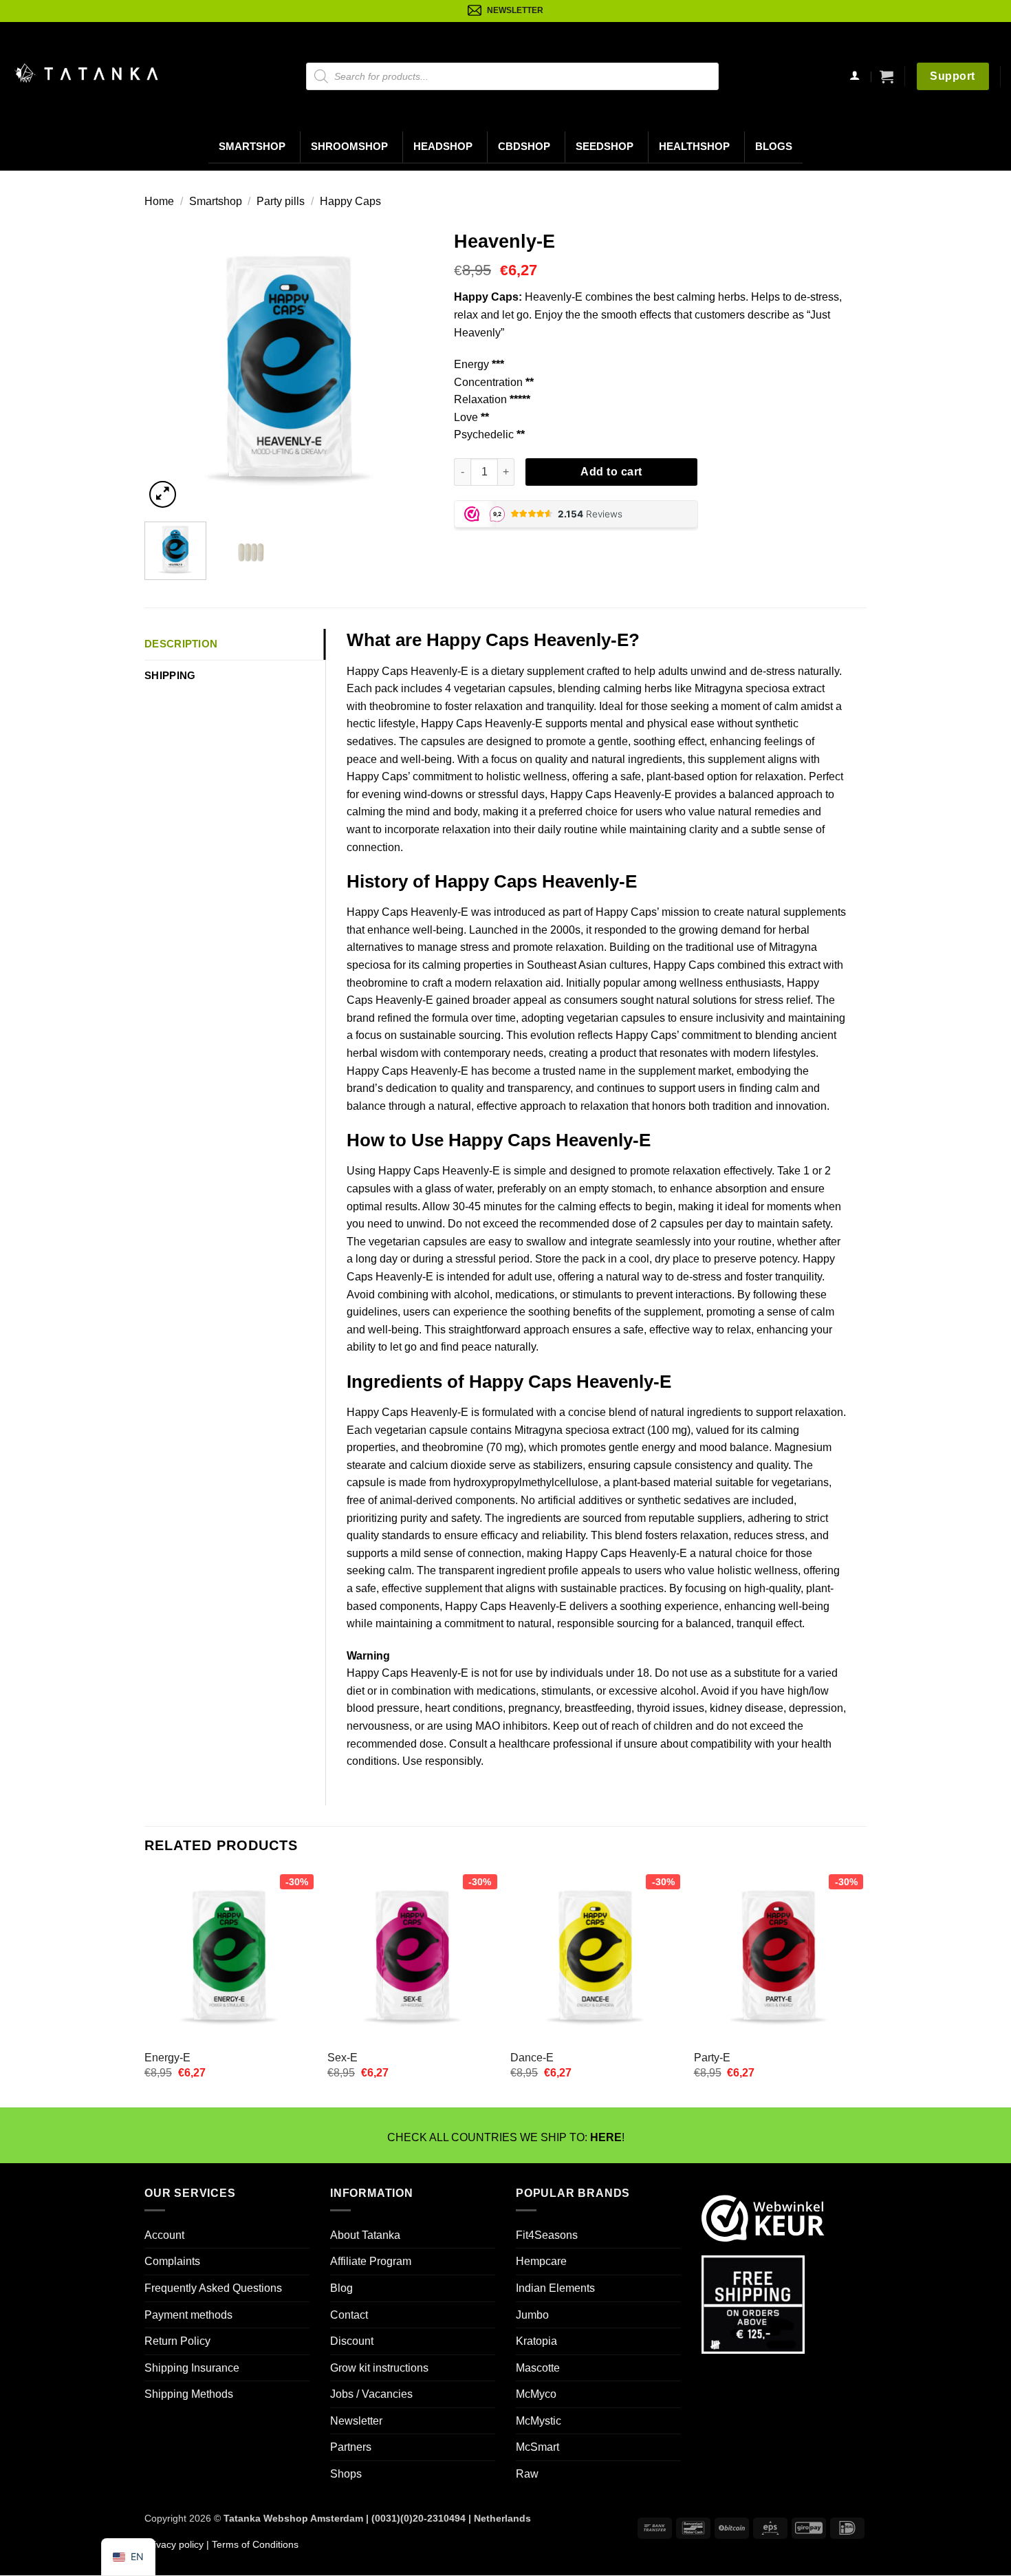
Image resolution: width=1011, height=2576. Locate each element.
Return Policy (177, 2341)
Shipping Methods (189, 2394)
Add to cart (611, 472)
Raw (527, 2474)
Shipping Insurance (192, 2368)
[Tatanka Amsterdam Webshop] (86, 73)
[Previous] (168, 367)
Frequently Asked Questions (213, 2288)
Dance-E (532, 2058)
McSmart (537, 2448)
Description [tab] (181, 644)
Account (164, 2235)
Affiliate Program (371, 2261)
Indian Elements (555, 2288)
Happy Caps (350, 201)
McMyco (536, 2394)
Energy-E (167, 2058)
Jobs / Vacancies (371, 2394)
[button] (887, 76)
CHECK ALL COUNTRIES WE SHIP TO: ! (506, 2137)
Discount (352, 2341)
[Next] (410, 367)
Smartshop (252, 147)
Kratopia (536, 2341)
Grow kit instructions (379, 2368)
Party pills (281, 201)
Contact (349, 2315)
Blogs (774, 147)
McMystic (539, 2421)
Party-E (712, 2058)
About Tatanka (365, 2235)
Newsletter (356, 2421)
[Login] (855, 77)
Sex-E (343, 2058)
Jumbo (532, 2315)
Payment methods (188, 2315)
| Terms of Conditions (251, 2544)
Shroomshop (349, 147)
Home (159, 201)
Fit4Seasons (547, 2235)
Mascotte (538, 2368)
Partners (351, 2448)
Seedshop (605, 147)
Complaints (172, 2261)
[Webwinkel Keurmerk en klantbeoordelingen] (763, 2217)
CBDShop (524, 147)
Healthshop (694, 147)
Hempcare (541, 2261)
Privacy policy (174, 2544)
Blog (341, 2288)
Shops (346, 2474)
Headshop (443, 147)
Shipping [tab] (170, 675)
